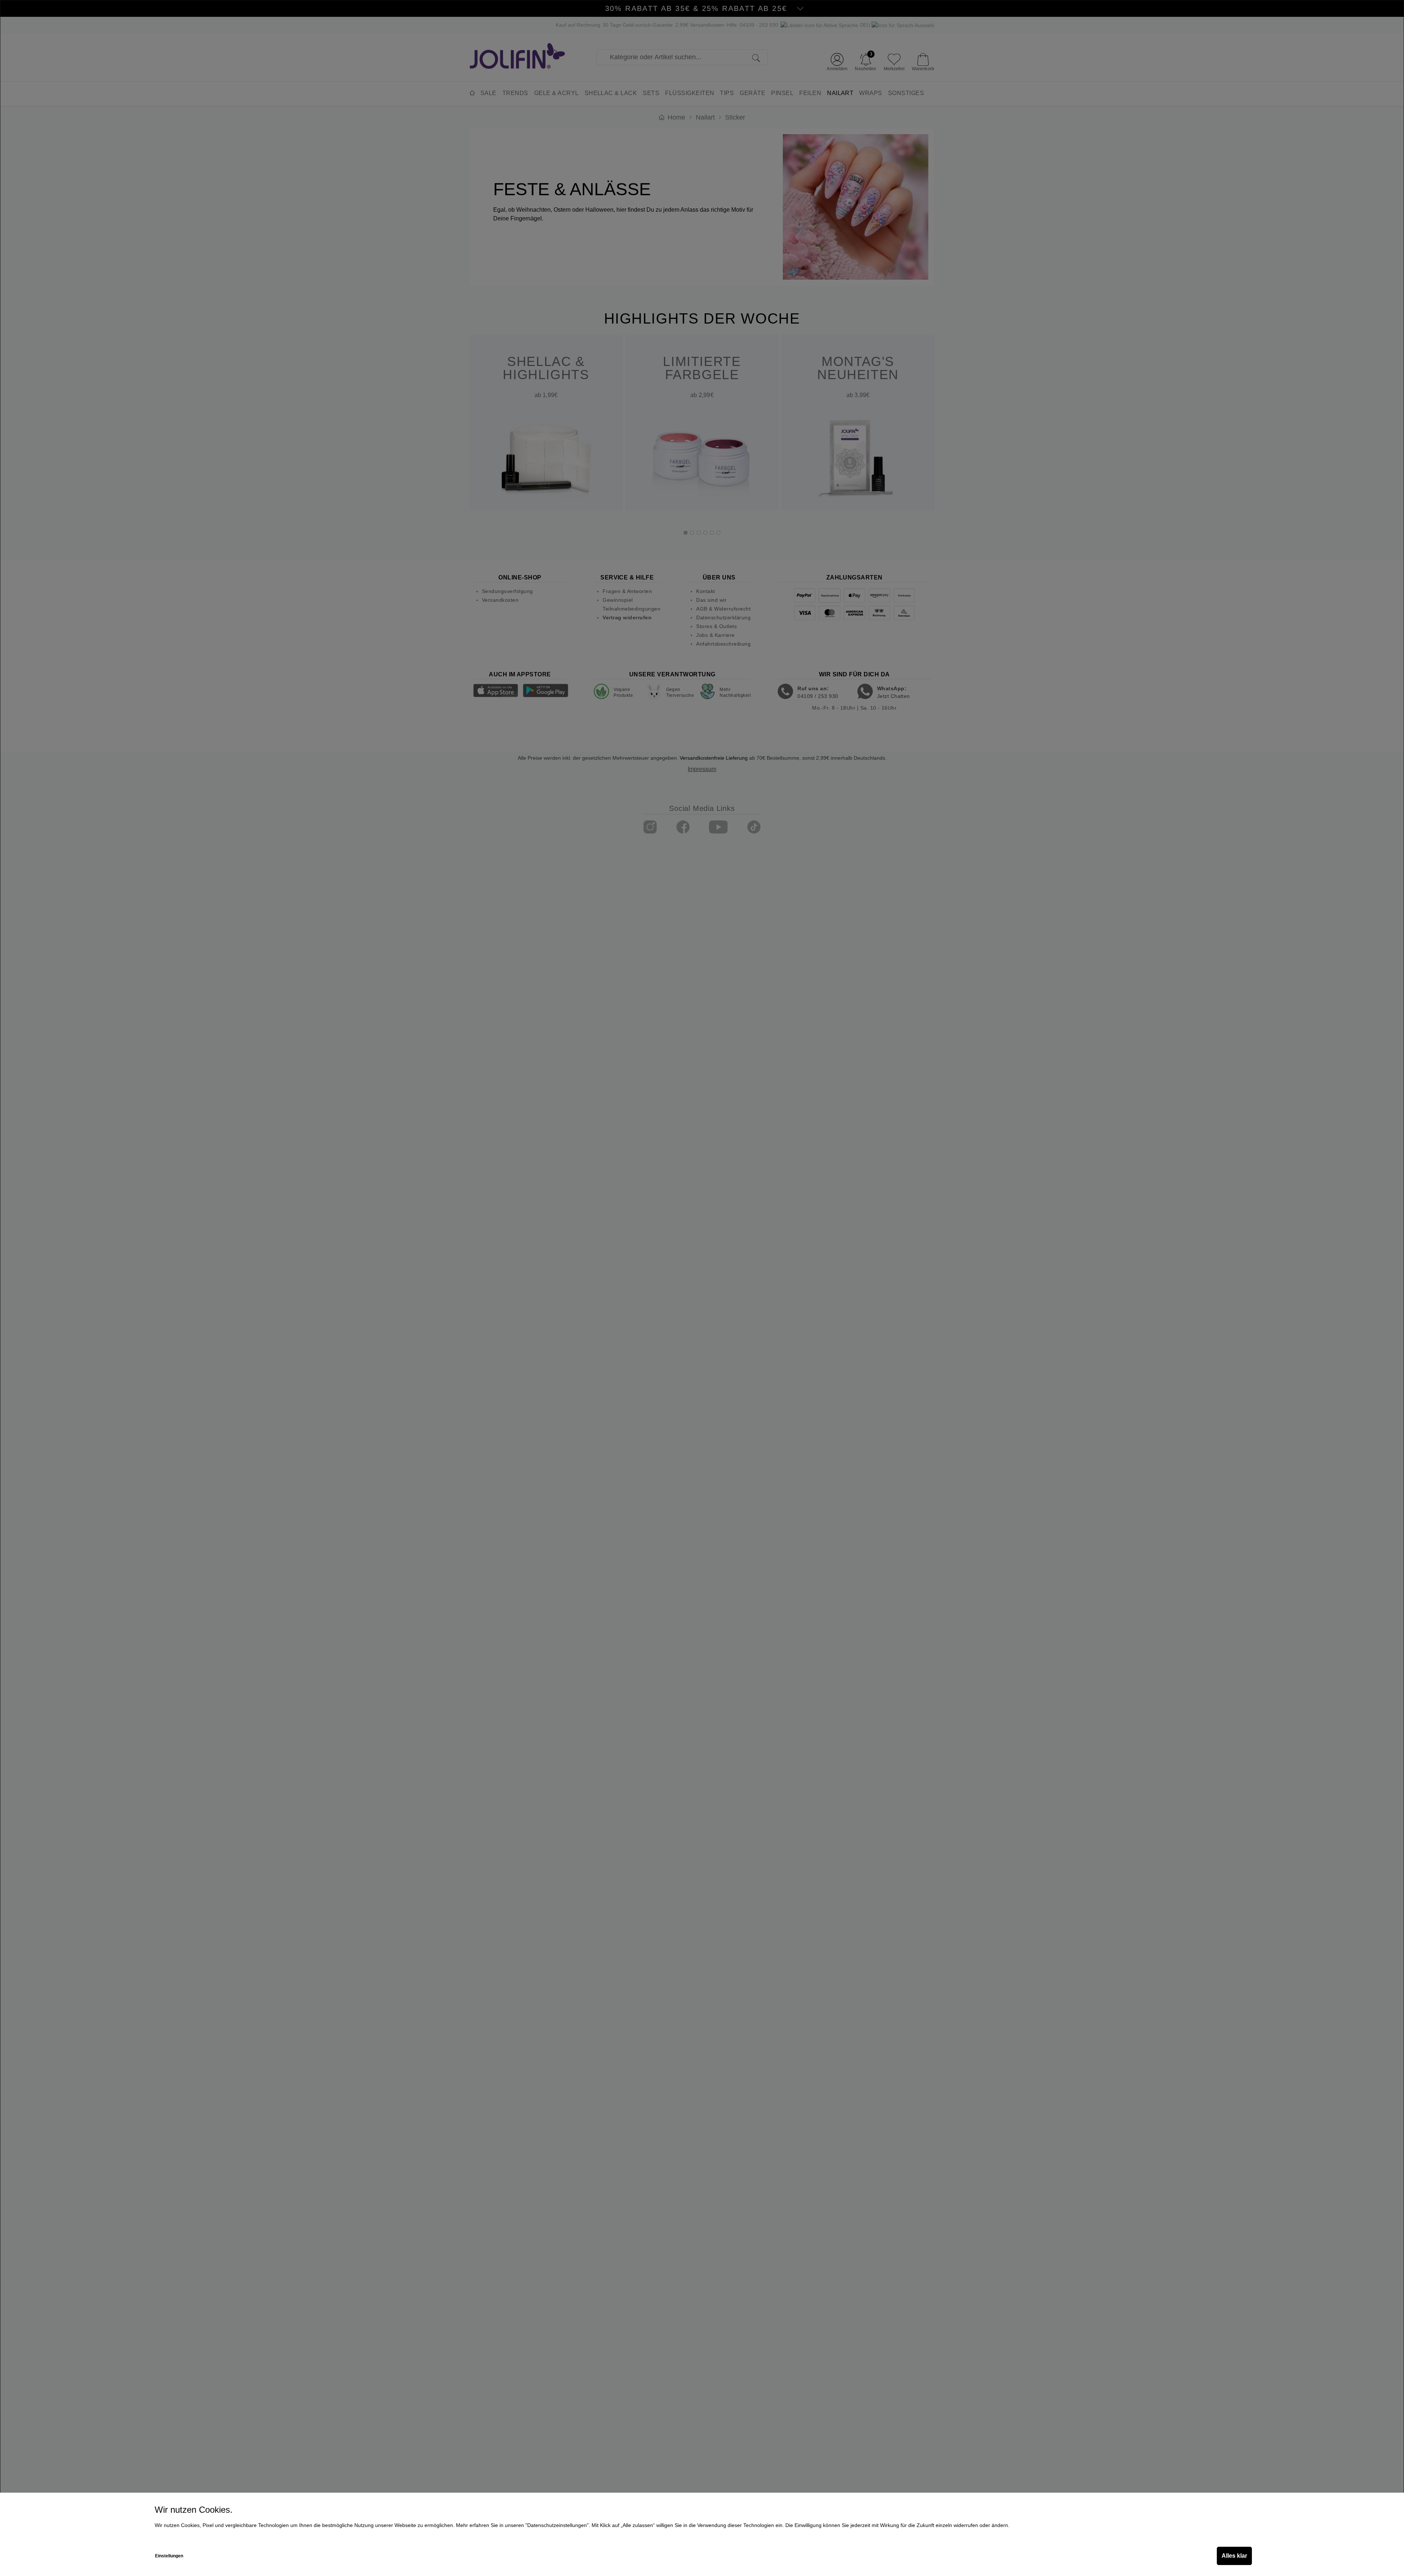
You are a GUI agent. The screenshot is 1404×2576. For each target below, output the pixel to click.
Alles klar (1234, 2556)
